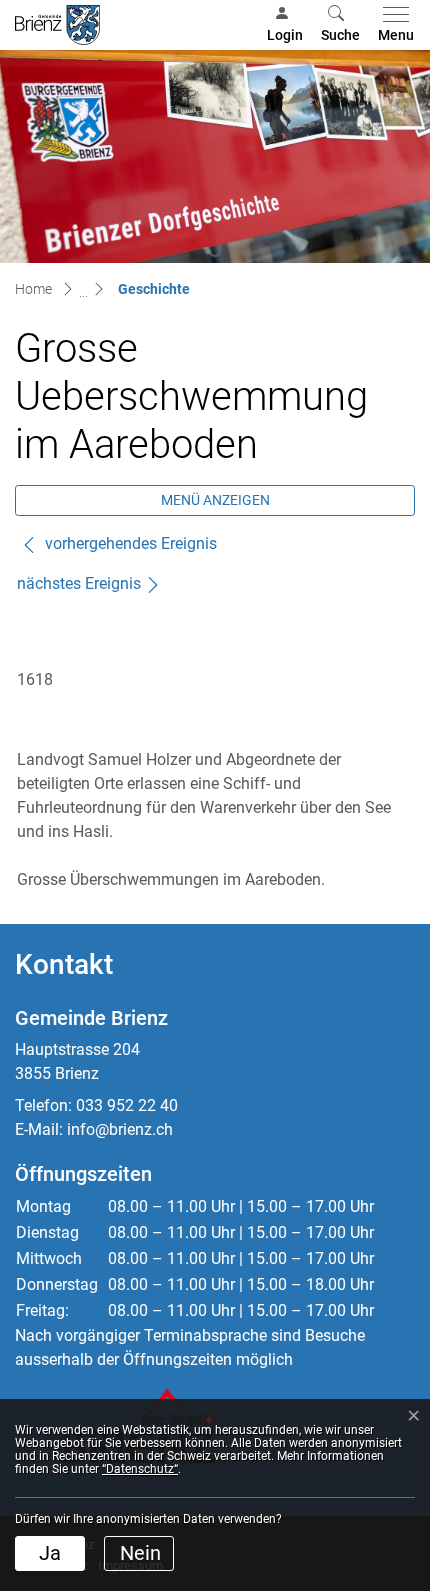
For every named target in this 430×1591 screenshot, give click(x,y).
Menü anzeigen (215, 500)
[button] (340, 25)
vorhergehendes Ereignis (129, 543)
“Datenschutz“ (140, 1469)
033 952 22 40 (127, 1105)
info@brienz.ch (120, 1129)
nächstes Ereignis (79, 583)
